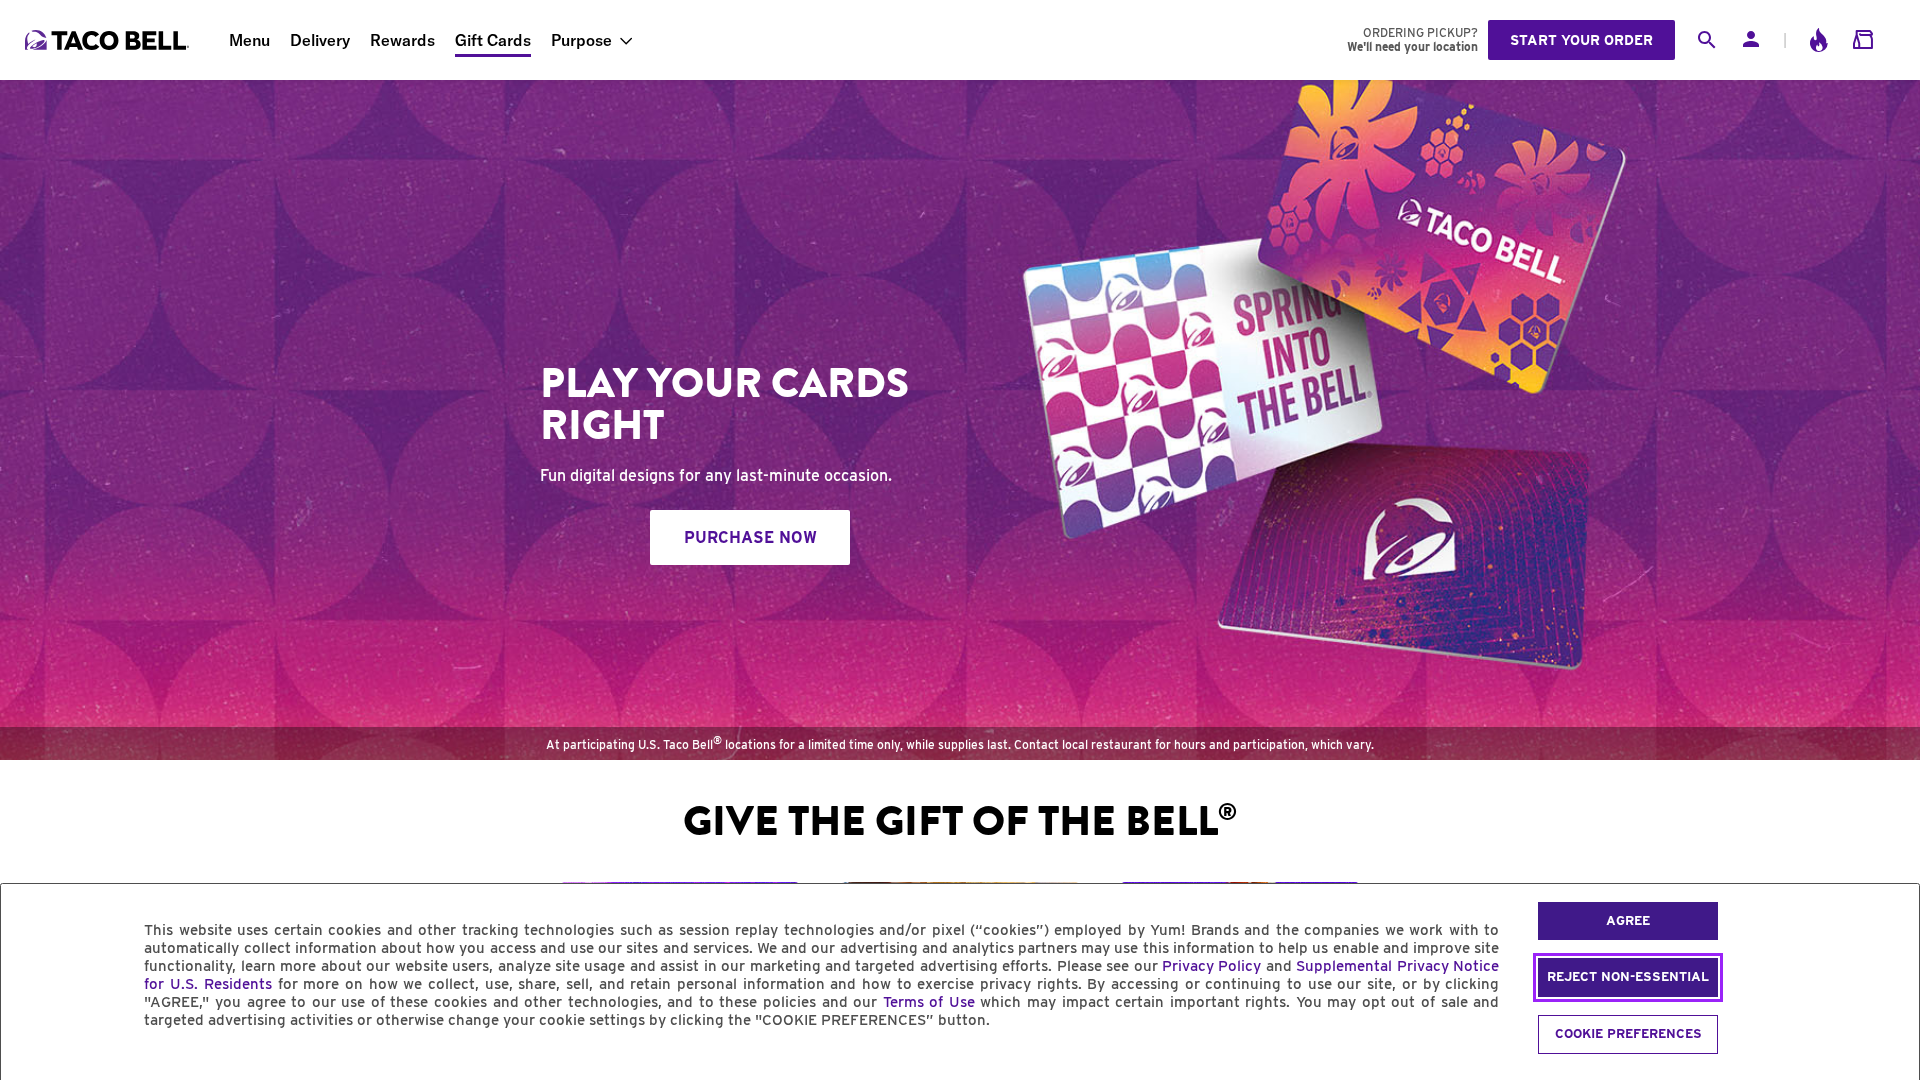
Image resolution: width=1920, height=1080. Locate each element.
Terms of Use (929, 1002)
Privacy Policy (1211, 966)
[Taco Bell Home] (109, 40)
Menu (249, 40)
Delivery (320, 40)
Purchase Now (750, 537)
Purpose (581, 40)
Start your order (1581, 40)
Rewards (402, 40)
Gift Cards (493, 40)
